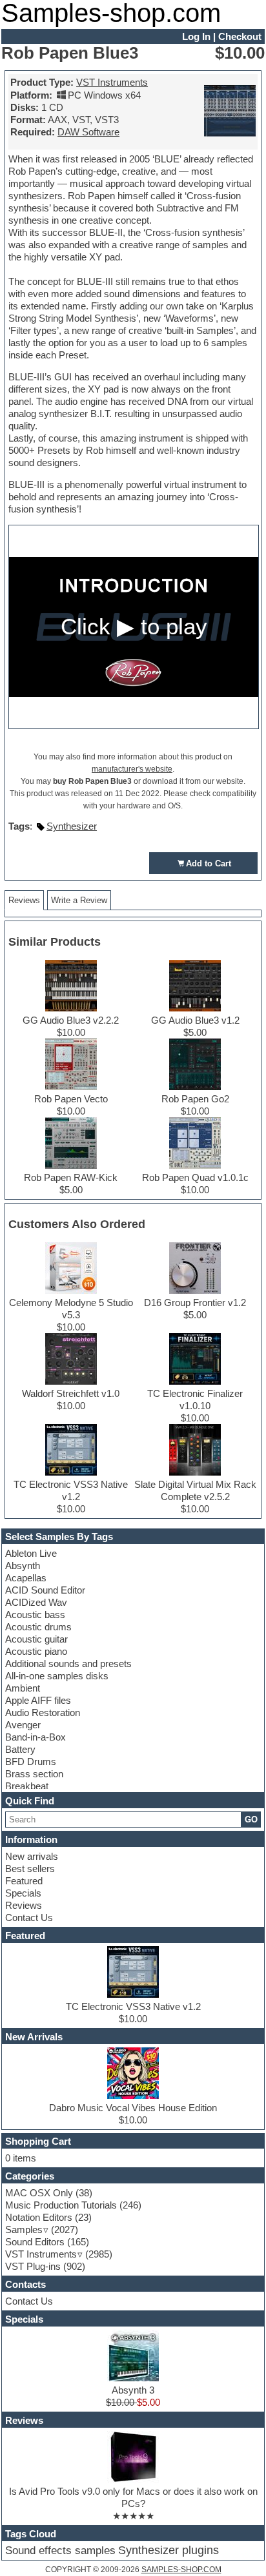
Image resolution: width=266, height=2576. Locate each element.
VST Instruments (112, 82)
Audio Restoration (43, 1712)
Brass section (34, 1774)
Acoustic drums (38, 1627)
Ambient (23, 1688)
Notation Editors (39, 2217)
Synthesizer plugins (169, 2550)
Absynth (23, 1566)
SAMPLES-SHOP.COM (181, 2570)
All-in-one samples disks (57, 1676)
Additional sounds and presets (68, 1664)
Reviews (24, 1905)
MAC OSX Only (39, 2193)
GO (251, 1820)
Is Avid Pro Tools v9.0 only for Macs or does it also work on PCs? (133, 2497)
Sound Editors (35, 2242)
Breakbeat (27, 1786)
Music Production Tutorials (61, 2205)
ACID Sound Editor (45, 1590)
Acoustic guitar (36, 1639)
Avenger (23, 1725)
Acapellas (26, 1578)
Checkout (240, 36)
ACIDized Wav (36, 1602)
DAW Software (88, 132)
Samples (24, 2230)
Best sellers (30, 1869)
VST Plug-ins (33, 2266)
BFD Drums (31, 1761)
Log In (196, 36)
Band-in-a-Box (36, 1737)
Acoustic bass (35, 1615)
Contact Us (29, 1917)
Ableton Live (31, 1553)
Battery (20, 1749)
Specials (23, 1893)
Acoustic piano (36, 1651)
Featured (24, 1881)
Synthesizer (72, 826)
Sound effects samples (60, 2551)
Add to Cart (209, 864)
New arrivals (32, 1856)
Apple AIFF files (38, 1700)
